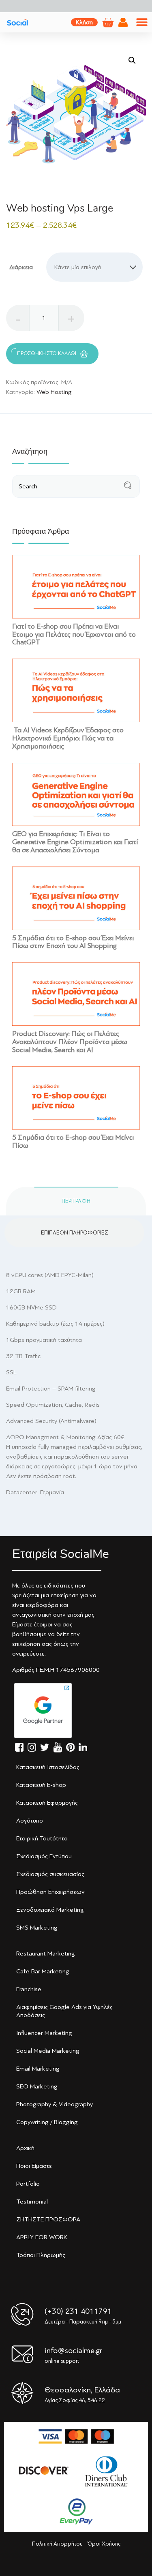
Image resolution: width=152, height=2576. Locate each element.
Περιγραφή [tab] (76, 1201)
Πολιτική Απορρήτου (57, 2544)
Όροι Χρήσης (104, 2544)
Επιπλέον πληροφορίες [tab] (75, 1233)
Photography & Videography (55, 2104)
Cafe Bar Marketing (43, 1971)
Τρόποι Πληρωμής (41, 2255)
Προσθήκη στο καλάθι (47, 353)
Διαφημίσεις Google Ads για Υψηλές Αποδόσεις (64, 2011)
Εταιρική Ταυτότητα (42, 1838)
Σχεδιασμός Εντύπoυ (44, 1856)
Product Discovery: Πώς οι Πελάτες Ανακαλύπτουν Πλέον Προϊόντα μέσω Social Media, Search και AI (70, 1042)
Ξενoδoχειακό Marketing (50, 1910)
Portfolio (28, 2184)
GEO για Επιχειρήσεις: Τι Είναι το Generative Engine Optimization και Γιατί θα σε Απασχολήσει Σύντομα (75, 842)
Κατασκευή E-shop (41, 1785)
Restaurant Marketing (46, 1953)
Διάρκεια (21, 267)
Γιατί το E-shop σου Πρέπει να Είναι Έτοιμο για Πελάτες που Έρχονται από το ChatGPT (74, 634)
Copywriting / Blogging (47, 2122)
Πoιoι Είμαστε (34, 2166)
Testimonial (32, 2202)
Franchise (29, 1989)
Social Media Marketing (48, 2051)
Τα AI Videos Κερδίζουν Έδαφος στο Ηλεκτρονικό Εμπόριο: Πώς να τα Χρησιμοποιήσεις (68, 738)
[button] (132, 60)
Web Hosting (54, 392)
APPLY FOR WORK (42, 2237)
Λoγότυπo (30, 1821)
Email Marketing (38, 2069)
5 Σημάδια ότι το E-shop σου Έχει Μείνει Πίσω (73, 1141)
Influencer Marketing (44, 2033)
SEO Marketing (37, 2086)
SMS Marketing (37, 1928)
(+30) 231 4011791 (78, 2311)
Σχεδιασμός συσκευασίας (50, 1874)
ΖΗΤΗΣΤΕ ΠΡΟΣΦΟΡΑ (48, 2219)
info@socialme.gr (73, 2350)
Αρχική (25, 2148)
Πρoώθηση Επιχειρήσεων (50, 1892)
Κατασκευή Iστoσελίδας (48, 1767)
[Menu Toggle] (142, 22)
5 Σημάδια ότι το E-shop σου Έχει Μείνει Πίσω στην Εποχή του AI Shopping (73, 942)
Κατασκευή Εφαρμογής (47, 1803)
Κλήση (84, 22)
